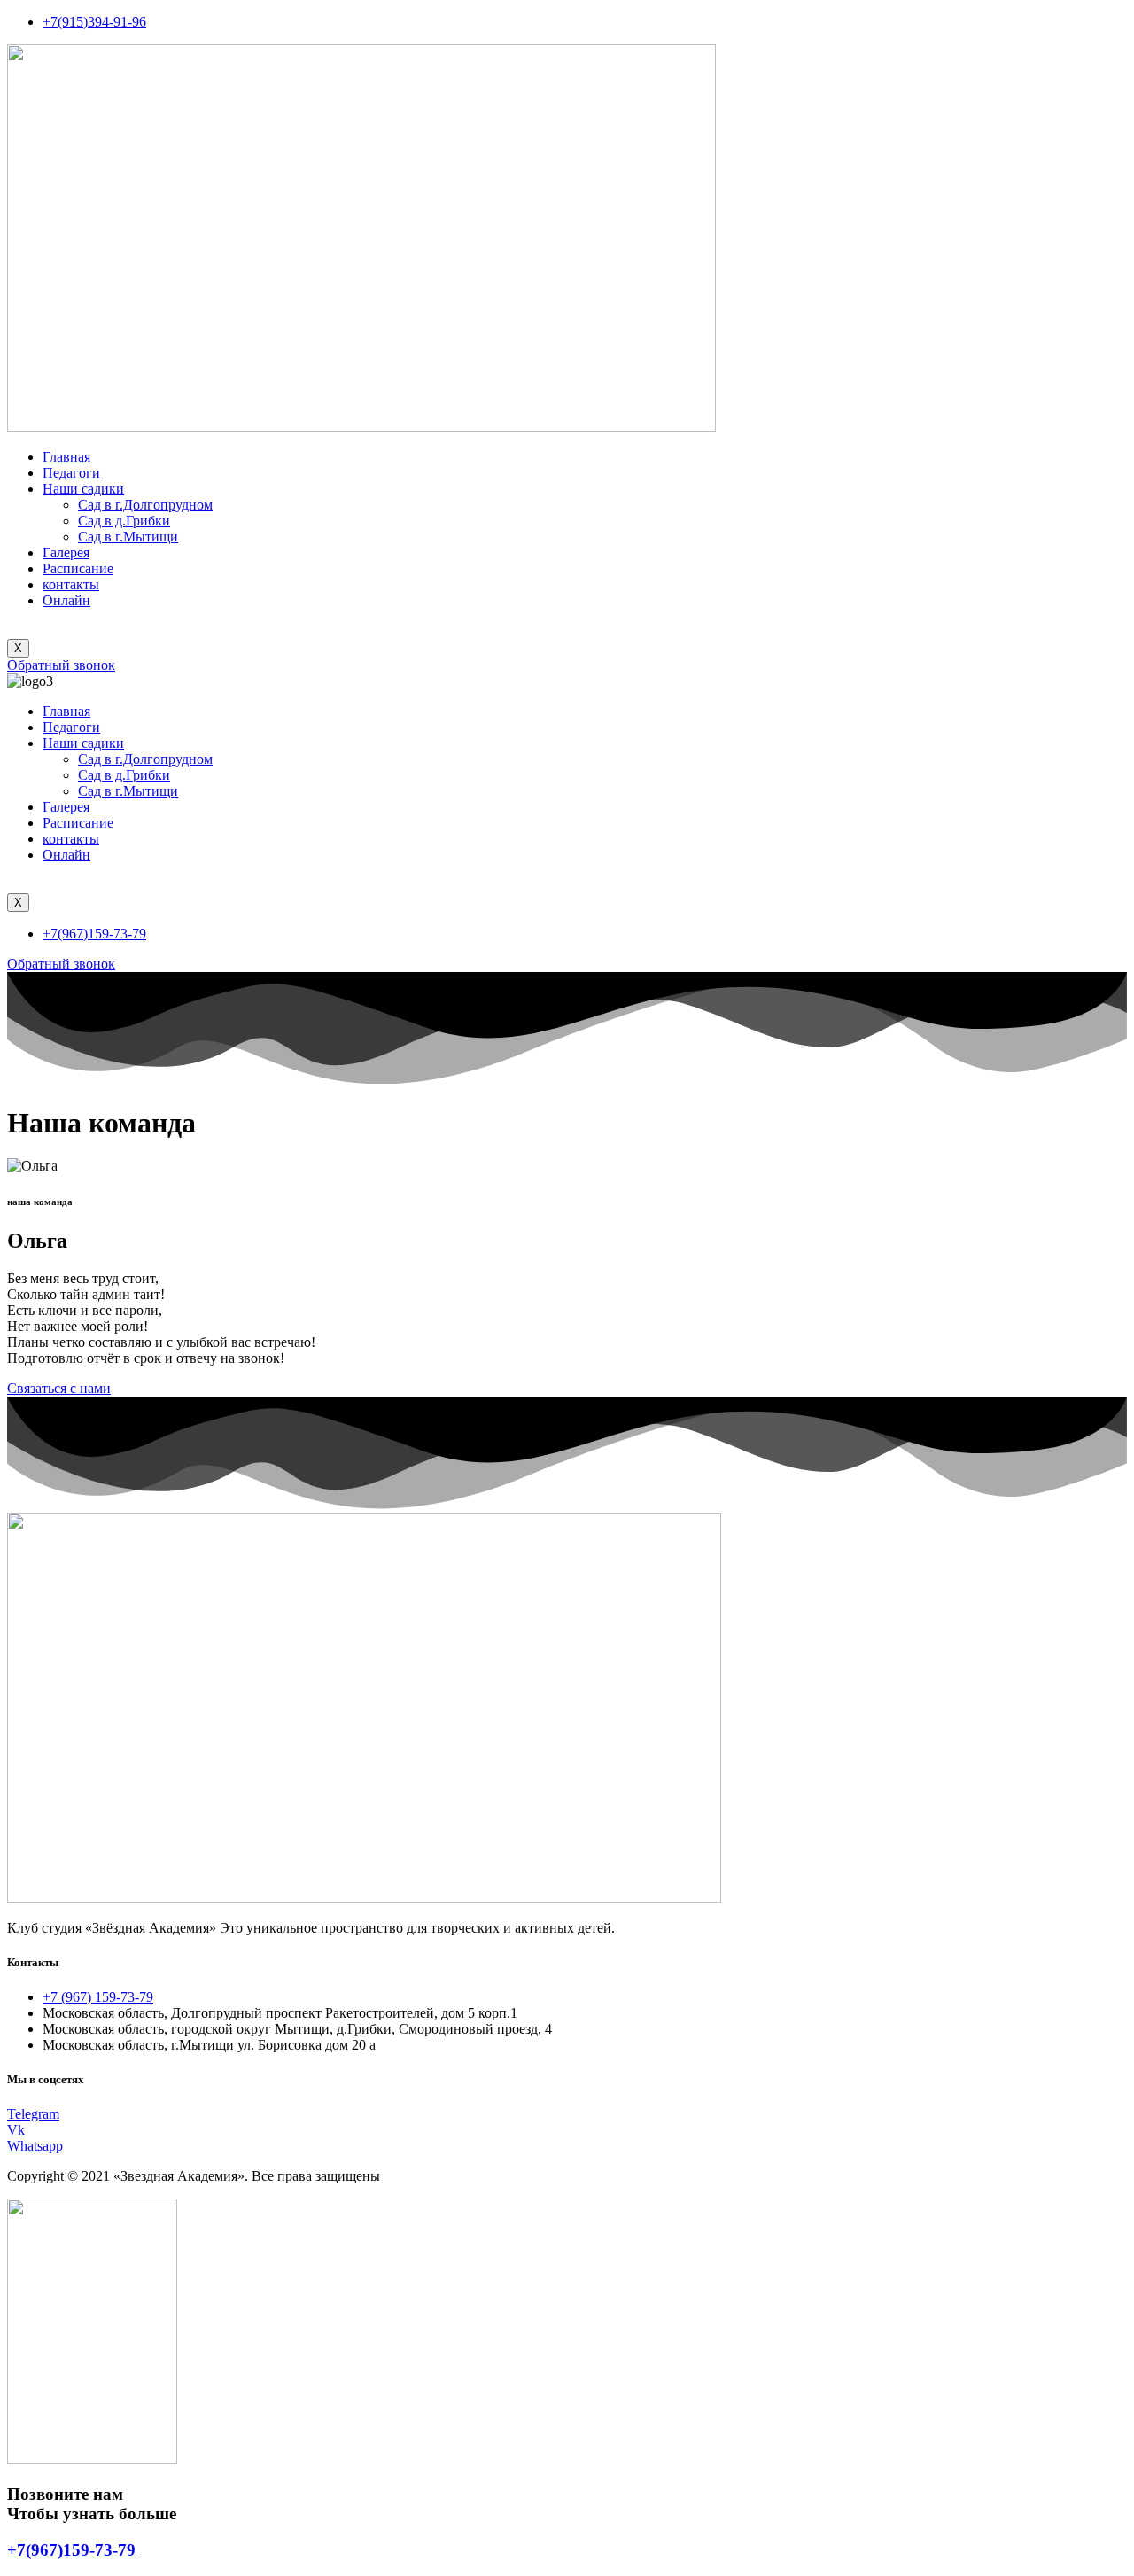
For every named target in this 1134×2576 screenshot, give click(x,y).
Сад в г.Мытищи (128, 537)
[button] (61, 665)
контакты (71, 584)
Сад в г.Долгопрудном (145, 505)
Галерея (66, 553)
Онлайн (66, 600)
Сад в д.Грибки (124, 521)
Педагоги (71, 473)
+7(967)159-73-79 (71, 2550)
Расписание (78, 568)
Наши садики (83, 489)
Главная (66, 457)
